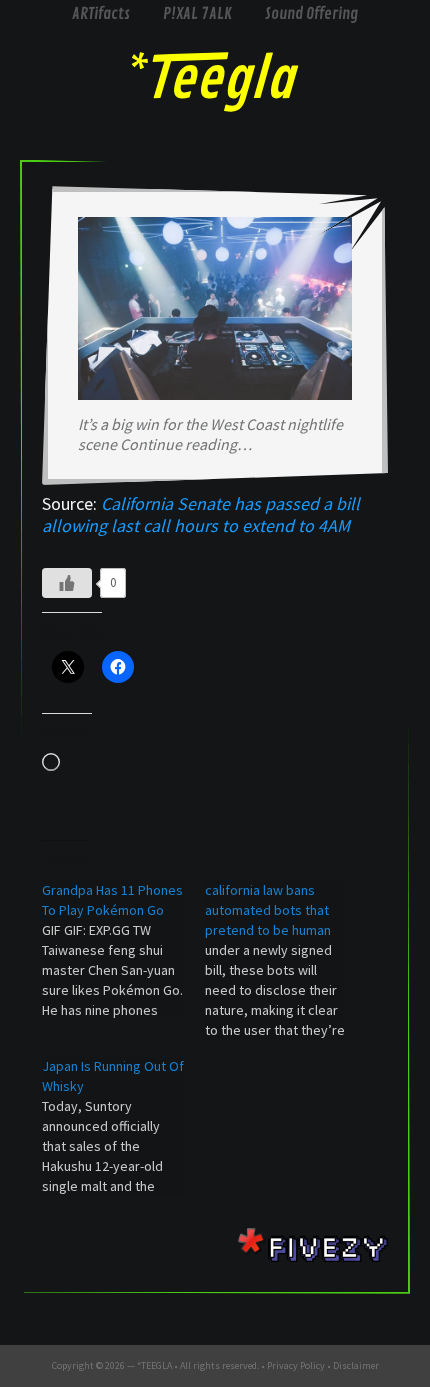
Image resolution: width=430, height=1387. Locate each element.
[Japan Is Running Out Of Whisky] (123, 1126)
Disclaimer (356, 1365)
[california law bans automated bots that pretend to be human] (286, 960)
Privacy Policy (296, 1365)
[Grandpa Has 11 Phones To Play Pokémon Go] (123, 950)
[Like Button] (67, 583)
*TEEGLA (154, 1365)
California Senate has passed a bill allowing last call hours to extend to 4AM (201, 515)
